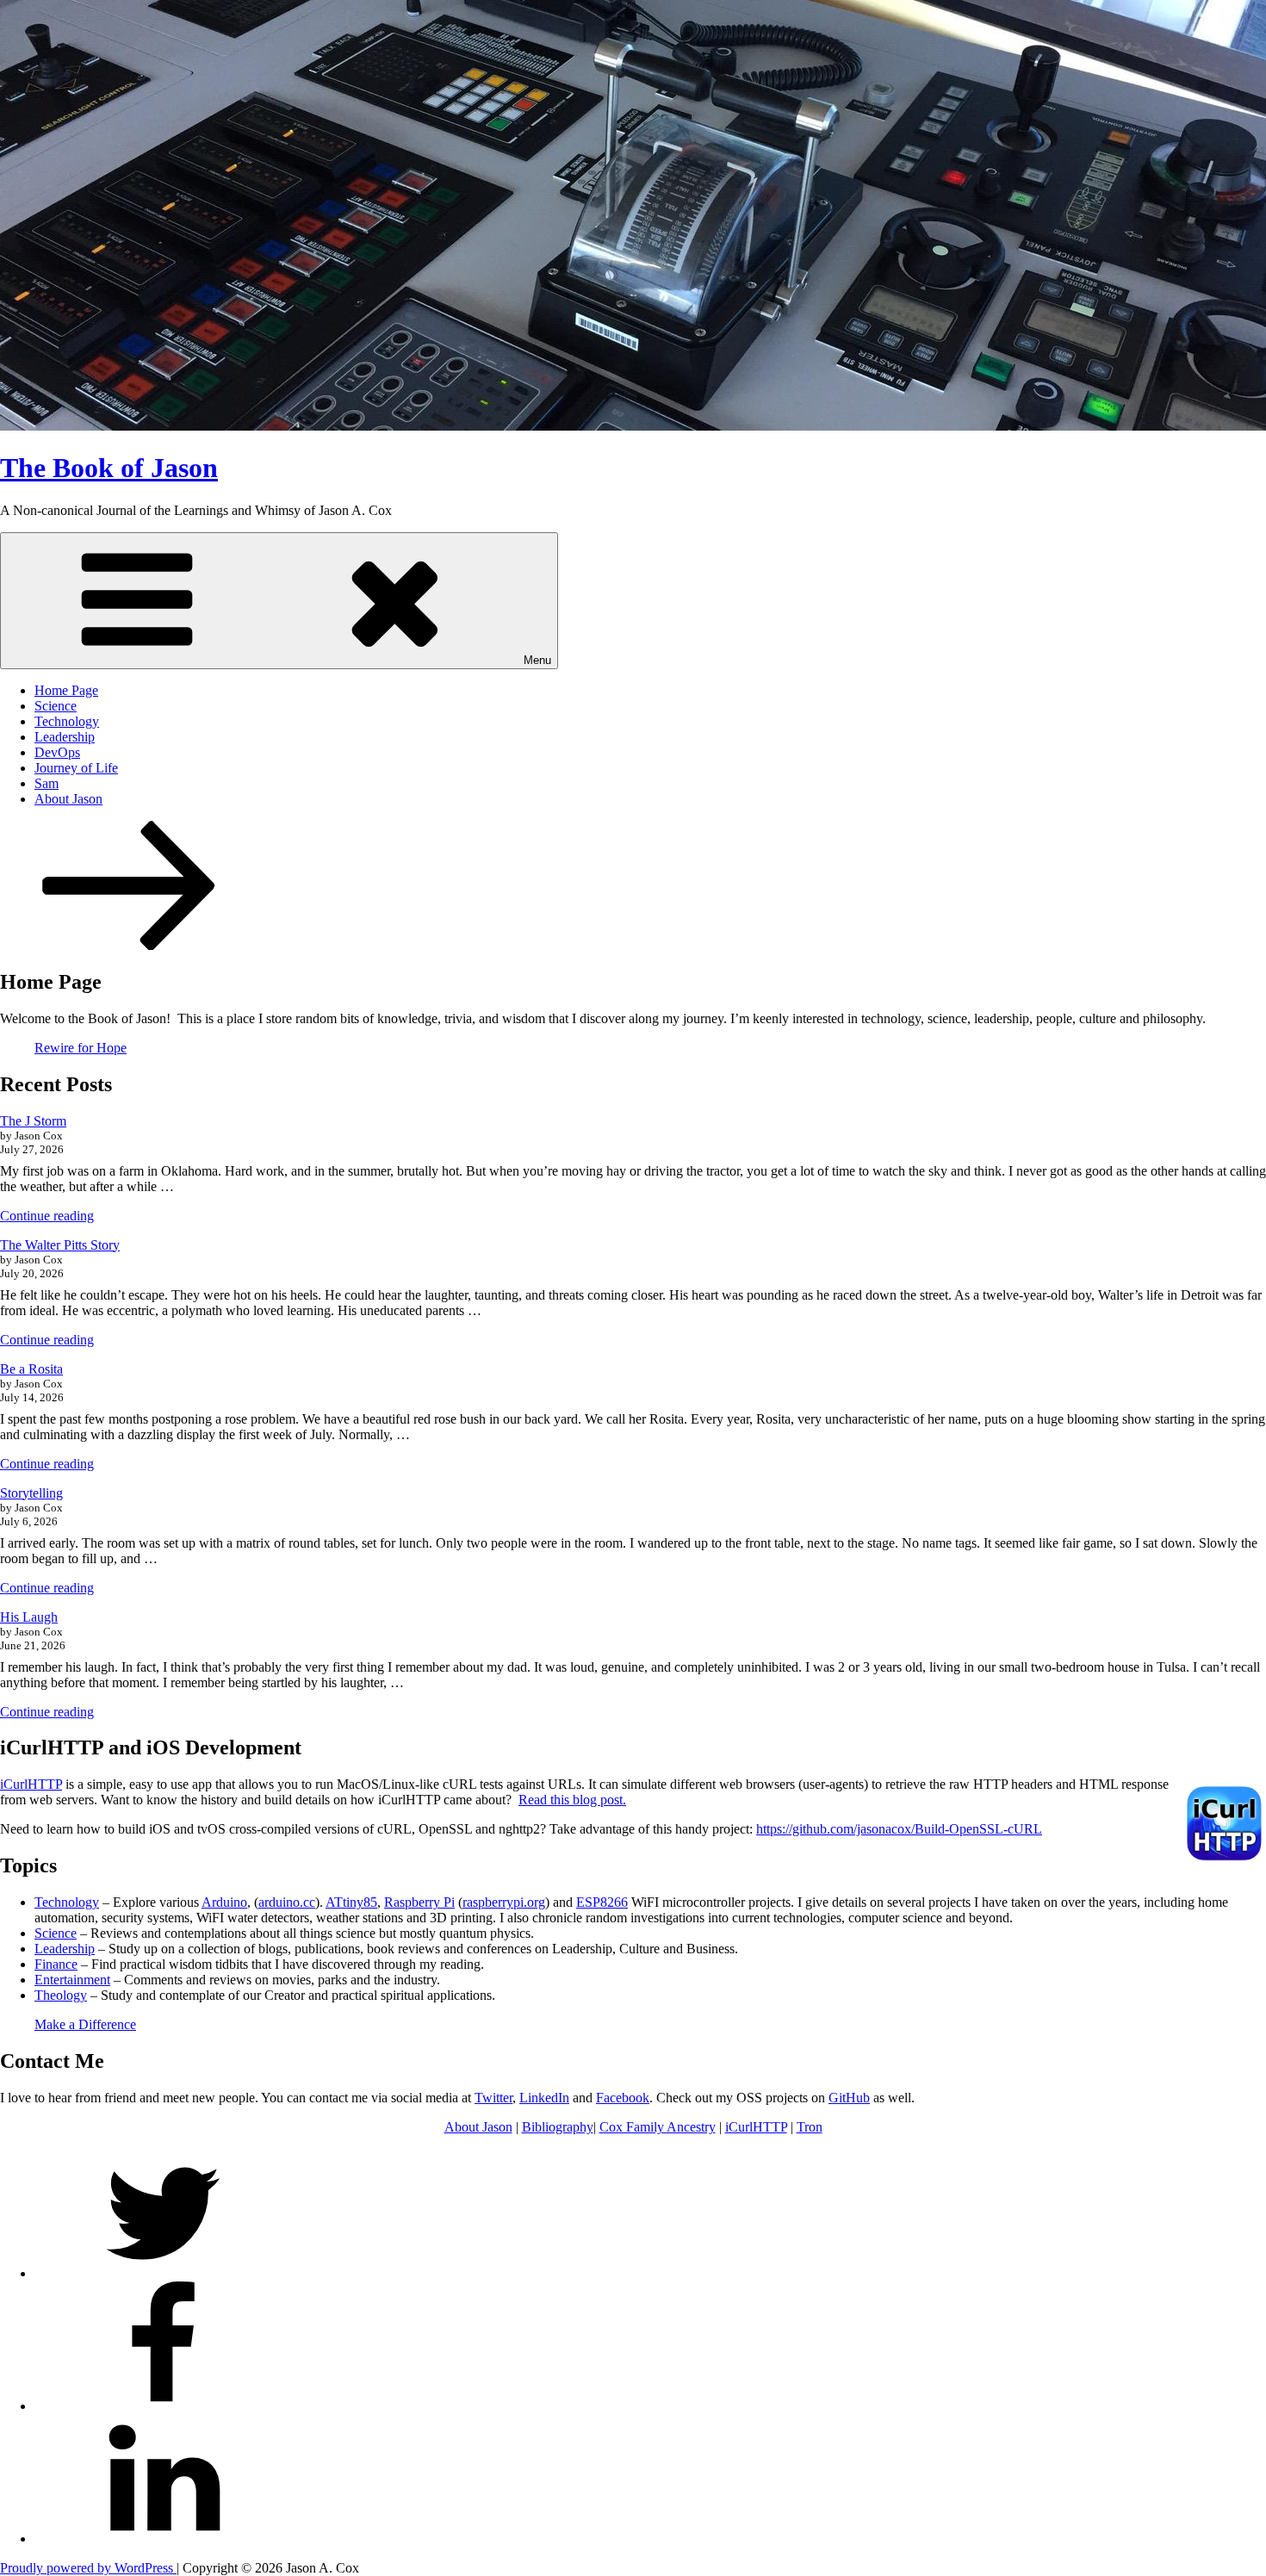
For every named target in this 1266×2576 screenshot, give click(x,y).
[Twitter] (164, 2273)
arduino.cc (287, 1902)
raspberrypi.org (504, 1902)
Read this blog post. (572, 1800)
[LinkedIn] (164, 2539)
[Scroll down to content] (129, 945)
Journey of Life (76, 768)
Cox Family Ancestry (658, 2127)
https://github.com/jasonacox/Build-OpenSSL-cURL (899, 1829)
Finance (56, 1964)
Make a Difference (85, 2024)
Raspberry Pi (419, 1902)
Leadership (65, 737)
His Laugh (29, 1617)
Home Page (66, 690)
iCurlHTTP (31, 1784)
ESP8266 (602, 1902)
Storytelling (31, 1493)
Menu (537, 660)
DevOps (57, 752)
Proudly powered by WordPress (88, 2568)
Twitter (493, 2098)
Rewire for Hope (81, 1048)
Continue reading (47, 1216)
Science (56, 706)
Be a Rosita (31, 1369)
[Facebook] (164, 2406)
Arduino (224, 1902)
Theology (61, 1995)
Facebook (623, 2098)
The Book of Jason (109, 468)
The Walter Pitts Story (60, 1245)
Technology (67, 721)
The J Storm (33, 1121)
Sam (47, 783)
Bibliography (558, 2127)
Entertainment (72, 1980)
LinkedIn (544, 2098)
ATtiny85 (351, 1902)
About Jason (68, 799)
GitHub (849, 2098)
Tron (810, 2127)
